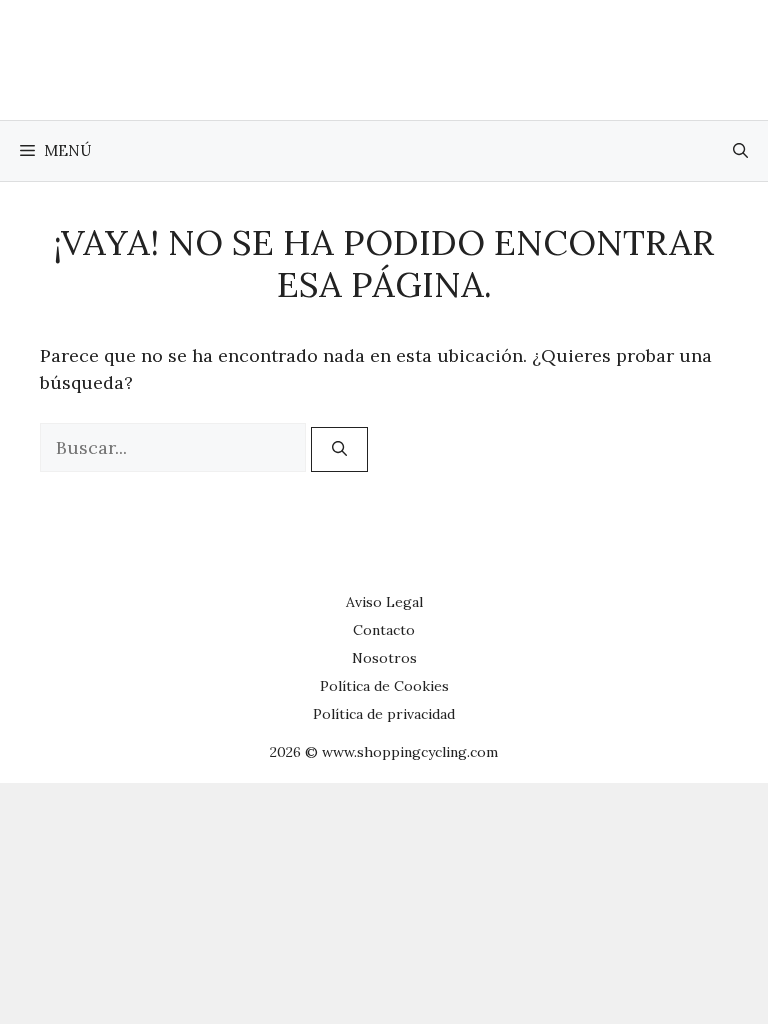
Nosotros (384, 658)
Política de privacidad (384, 714)
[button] (740, 151)
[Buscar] (339, 449)
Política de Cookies (384, 686)
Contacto (384, 630)
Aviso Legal (384, 602)
